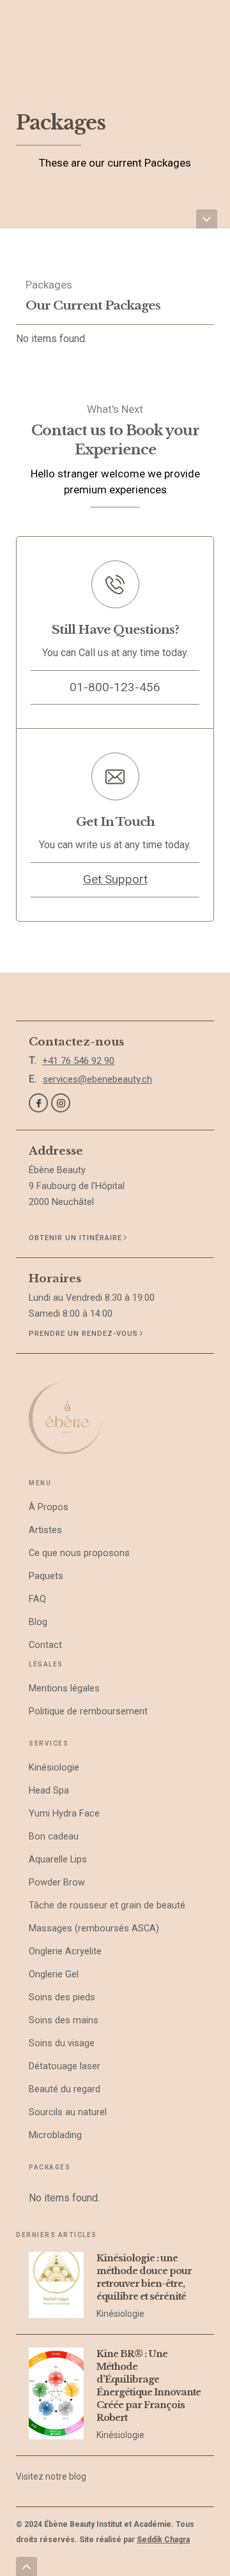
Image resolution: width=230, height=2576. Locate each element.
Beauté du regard (65, 2089)
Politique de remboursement (88, 1711)
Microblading (55, 2135)
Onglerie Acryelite (65, 1951)
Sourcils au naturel (68, 2112)
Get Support (115, 879)
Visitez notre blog (51, 2476)
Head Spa (49, 1791)
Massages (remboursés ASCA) (94, 1928)
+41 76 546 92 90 (78, 1061)
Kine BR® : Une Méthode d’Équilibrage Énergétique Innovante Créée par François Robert (149, 2386)
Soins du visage (62, 2043)
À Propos (49, 1507)
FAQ (37, 1599)
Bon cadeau (54, 1837)
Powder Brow (57, 1883)
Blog (38, 1622)
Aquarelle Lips (58, 1860)
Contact (45, 1645)
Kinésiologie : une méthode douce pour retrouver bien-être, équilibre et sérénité (144, 2277)
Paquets (46, 1576)
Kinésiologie (54, 1768)
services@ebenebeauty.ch (97, 1079)
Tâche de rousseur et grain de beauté (107, 1906)
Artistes (45, 1530)
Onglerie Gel (54, 1974)
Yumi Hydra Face (64, 1814)
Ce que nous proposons (79, 1553)
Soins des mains (64, 2020)
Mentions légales (64, 1689)
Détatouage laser (65, 2066)
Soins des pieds (62, 1997)
